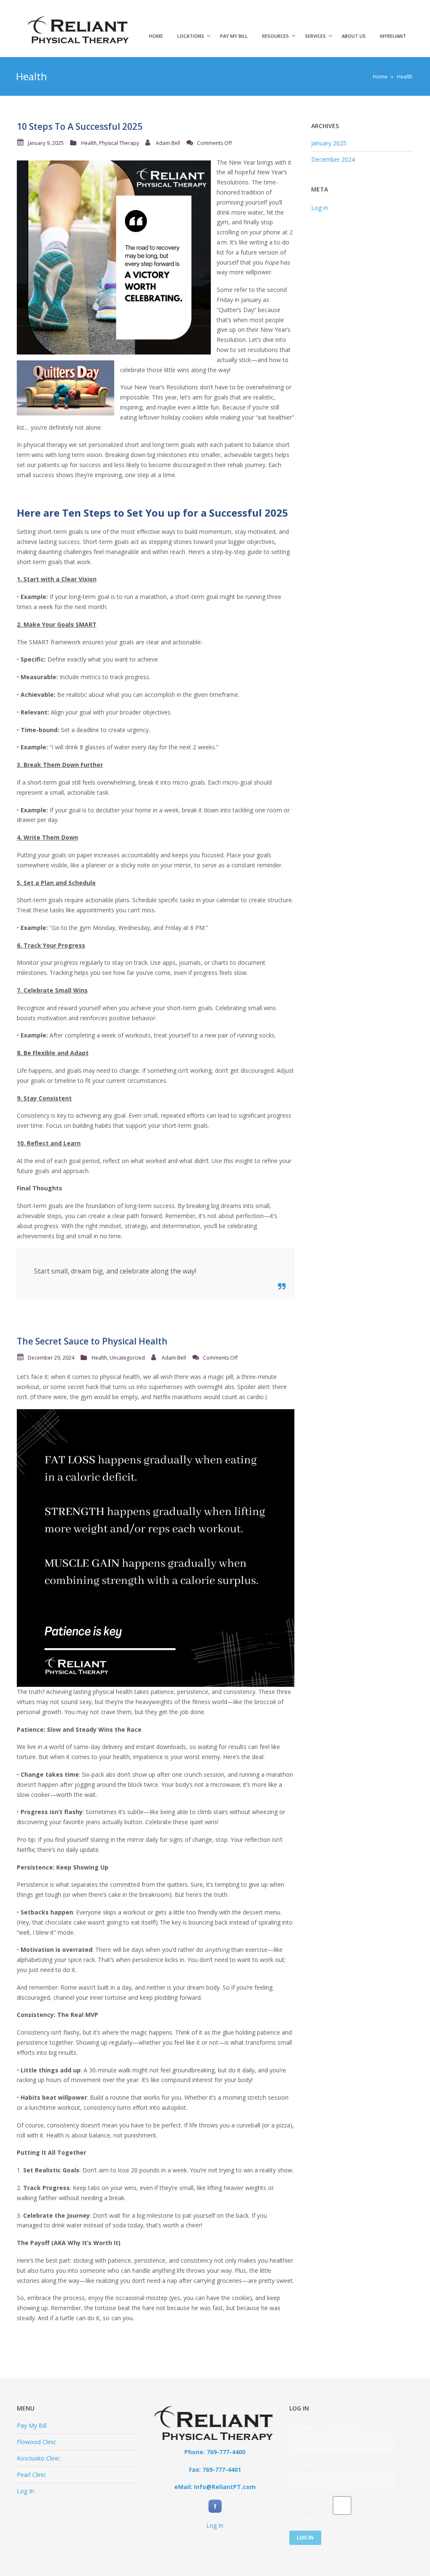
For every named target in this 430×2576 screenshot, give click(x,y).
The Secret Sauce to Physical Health (92, 1341)
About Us (354, 36)
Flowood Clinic (37, 2442)
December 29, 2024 (51, 1358)
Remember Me (310, 2520)
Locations (191, 36)
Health (89, 143)
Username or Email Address (327, 2427)
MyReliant (393, 36)
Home (156, 36)
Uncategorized (127, 1358)
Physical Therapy (119, 143)
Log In (25, 2491)
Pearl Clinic (31, 2475)
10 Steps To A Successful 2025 (80, 126)
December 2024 (333, 159)
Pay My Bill (234, 36)
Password (303, 2464)
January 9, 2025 (46, 143)
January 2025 (329, 143)
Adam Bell (168, 143)
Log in (320, 208)
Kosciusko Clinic (38, 2458)
